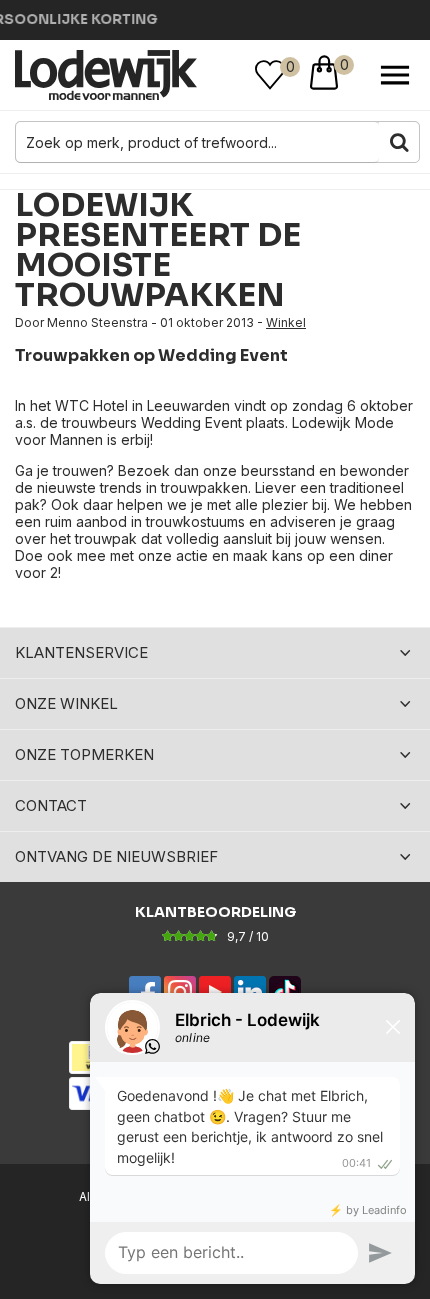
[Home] (106, 75)
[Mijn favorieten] (270, 75)
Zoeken (399, 142)
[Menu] (395, 75)
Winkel (286, 322)
